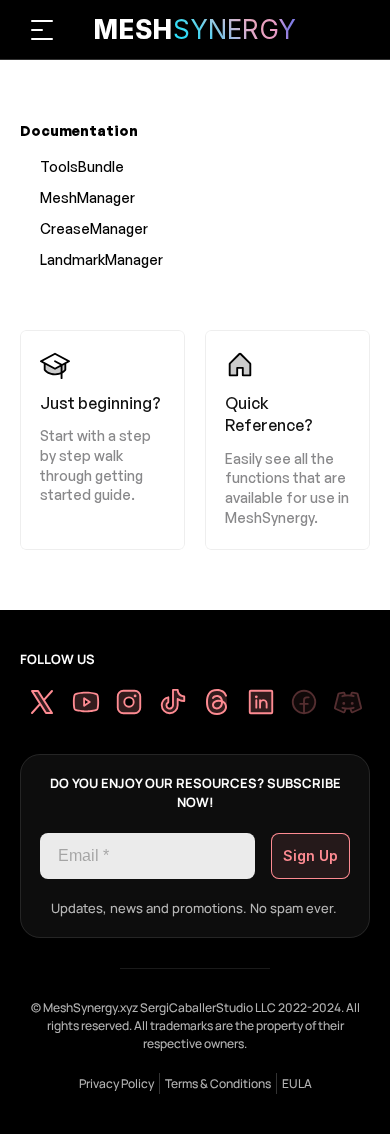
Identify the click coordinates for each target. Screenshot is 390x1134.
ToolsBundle (82, 166)
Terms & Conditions (218, 1083)
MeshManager (87, 197)
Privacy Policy (116, 1083)
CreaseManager (94, 228)
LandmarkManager (101, 259)
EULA (297, 1083)
